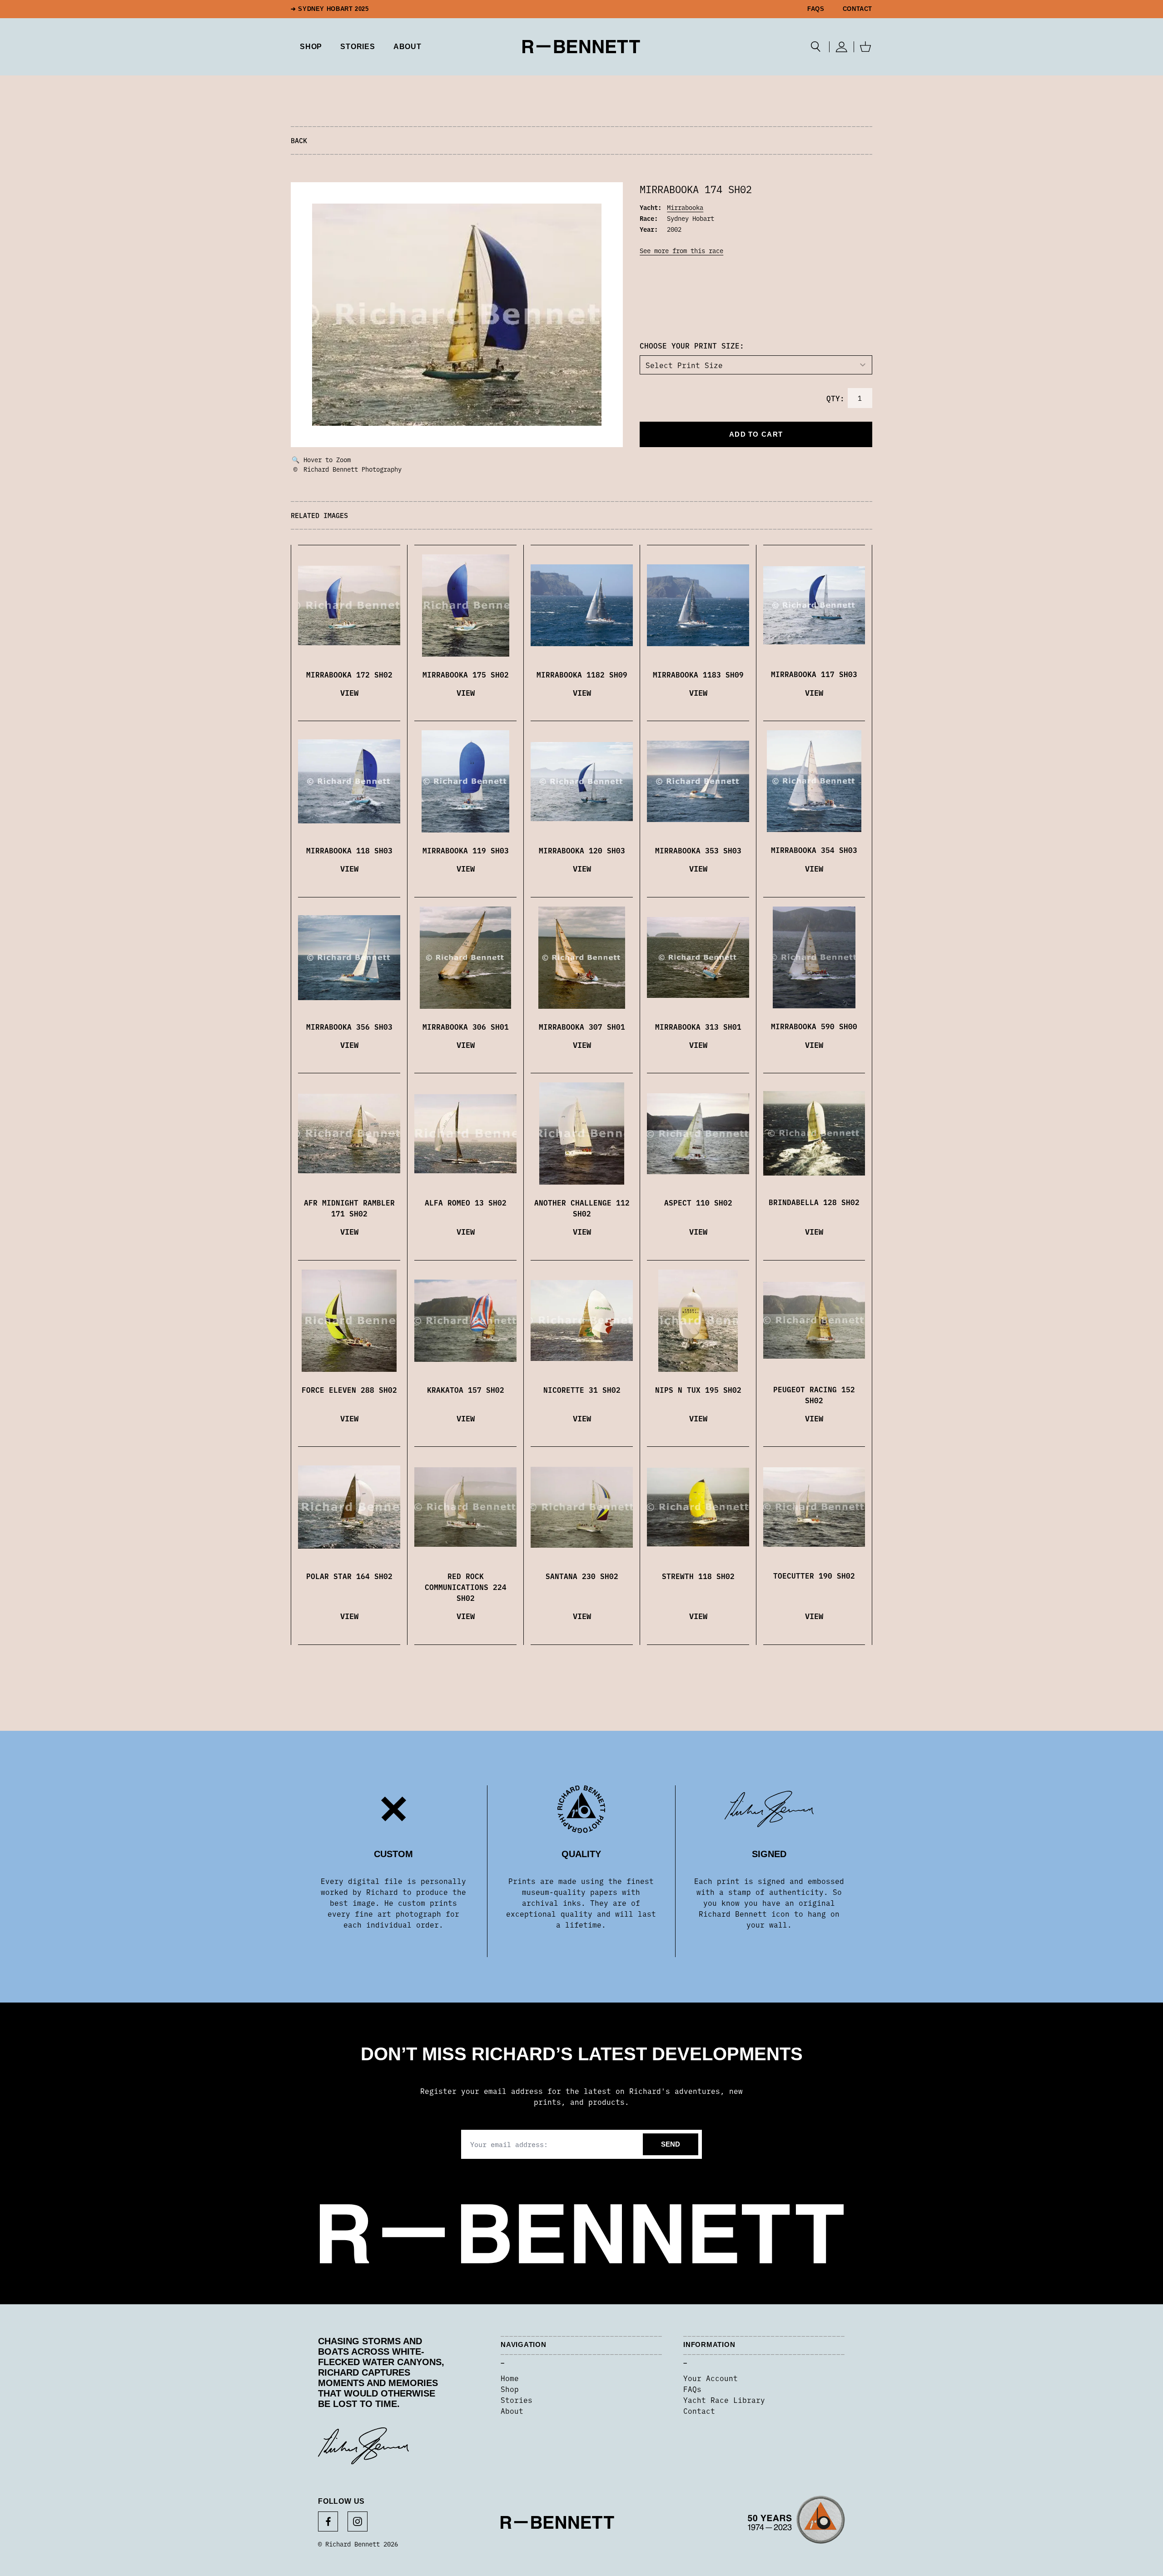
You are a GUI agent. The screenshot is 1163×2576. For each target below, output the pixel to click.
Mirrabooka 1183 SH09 (698, 674)
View (349, 692)
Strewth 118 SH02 (698, 1576)
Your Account (711, 2378)
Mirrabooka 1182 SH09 (582, 674)
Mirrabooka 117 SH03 (814, 674)
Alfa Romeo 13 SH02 (466, 1202)
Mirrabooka (685, 207)
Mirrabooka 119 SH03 (466, 850)
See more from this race (681, 250)
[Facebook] (328, 2521)
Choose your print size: (692, 345)
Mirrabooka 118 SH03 (349, 850)
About (408, 47)
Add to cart (756, 434)
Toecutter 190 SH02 (814, 1575)
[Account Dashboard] (842, 47)
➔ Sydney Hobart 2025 (330, 9)
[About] (796, 2522)
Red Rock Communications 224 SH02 (466, 1587)
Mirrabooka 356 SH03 (349, 1026)
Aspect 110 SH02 (698, 1202)
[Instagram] (358, 2521)
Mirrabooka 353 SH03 (698, 850)
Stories (517, 2400)
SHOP (311, 47)
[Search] (816, 47)
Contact (857, 9)
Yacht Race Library (724, 2400)
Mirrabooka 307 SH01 (582, 1026)
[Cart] (865, 47)
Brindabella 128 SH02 (814, 1202)
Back (299, 140)
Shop (510, 2389)
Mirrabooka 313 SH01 (698, 1026)
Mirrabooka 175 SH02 (466, 674)
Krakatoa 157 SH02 (466, 1390)
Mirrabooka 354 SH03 (814, 850)
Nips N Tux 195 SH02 (698, 1390)
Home (510, 2378)
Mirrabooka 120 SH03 (582, 850)
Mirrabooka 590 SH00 (814, 1026)
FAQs (816, 9)
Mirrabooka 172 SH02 (349, 674)
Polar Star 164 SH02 (349, 1576)
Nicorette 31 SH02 (582, 1390)
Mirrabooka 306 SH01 (466, 1026)
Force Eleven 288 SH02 (349, 1390)
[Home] (581, 47)
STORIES (358, 47)
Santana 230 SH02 (582, 1576)
